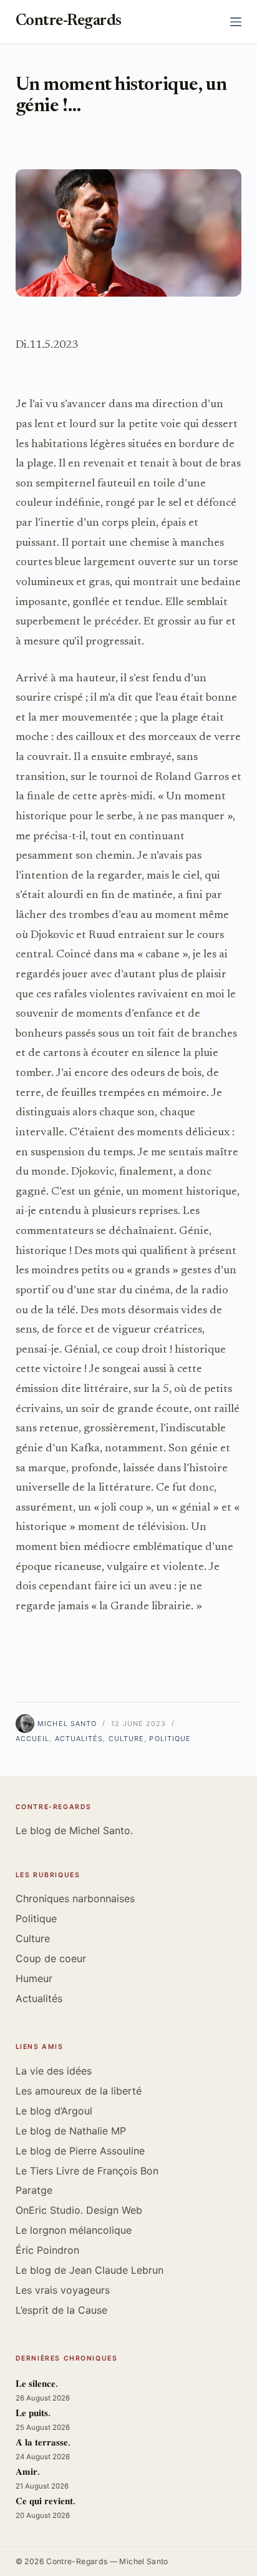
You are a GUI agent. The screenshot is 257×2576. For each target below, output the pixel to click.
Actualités (79, 1739)
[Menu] (236, 22)
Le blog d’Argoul (54, 2111)
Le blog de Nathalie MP (71, 2131)
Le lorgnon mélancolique (74, 2230)
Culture (127, 1739)
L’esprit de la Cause (61, 2310)
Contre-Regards (69, 22)
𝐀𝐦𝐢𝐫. (28, 2473)
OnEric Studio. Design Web (79, 2210)
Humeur (34, 1978)
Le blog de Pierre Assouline (80, 2151)
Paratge (34, 2190)
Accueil (33, 1739)
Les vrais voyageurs (63, 2290)
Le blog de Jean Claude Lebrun (90, 2270)
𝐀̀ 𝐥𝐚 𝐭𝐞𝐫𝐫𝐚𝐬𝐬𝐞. (43, 2443)
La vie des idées (54, 2071)
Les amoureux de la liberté (79, 2091)
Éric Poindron (47, 2250)
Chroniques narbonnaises (75, 1898)
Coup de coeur (51, 1958)
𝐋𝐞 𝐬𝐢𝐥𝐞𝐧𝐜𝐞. (37, 2385)
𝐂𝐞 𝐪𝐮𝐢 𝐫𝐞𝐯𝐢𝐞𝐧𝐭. (46, 2502)
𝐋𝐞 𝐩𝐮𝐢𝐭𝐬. (33, 2414)
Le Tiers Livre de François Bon (87, 2171)
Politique (170, 1739)
